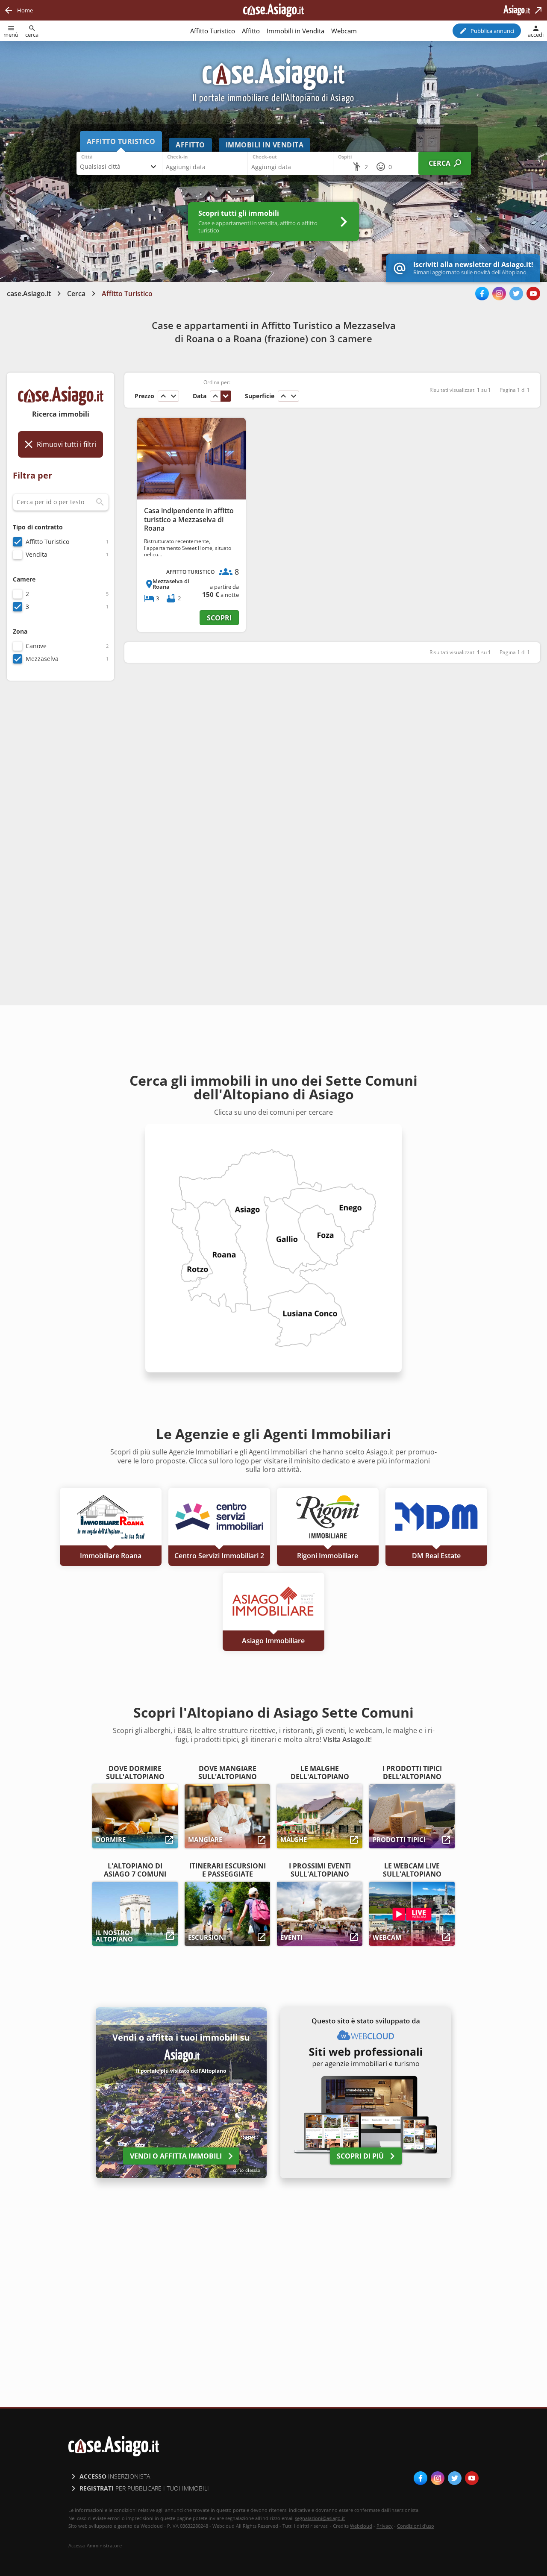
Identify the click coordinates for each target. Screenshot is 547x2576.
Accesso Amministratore (95, 2546)
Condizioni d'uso (416, 2526)
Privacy (385, 2526)
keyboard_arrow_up (163, 396)
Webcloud (361, 2526)
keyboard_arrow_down (174, 396)
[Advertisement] (60, 822)
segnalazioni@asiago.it (320, 2518)
